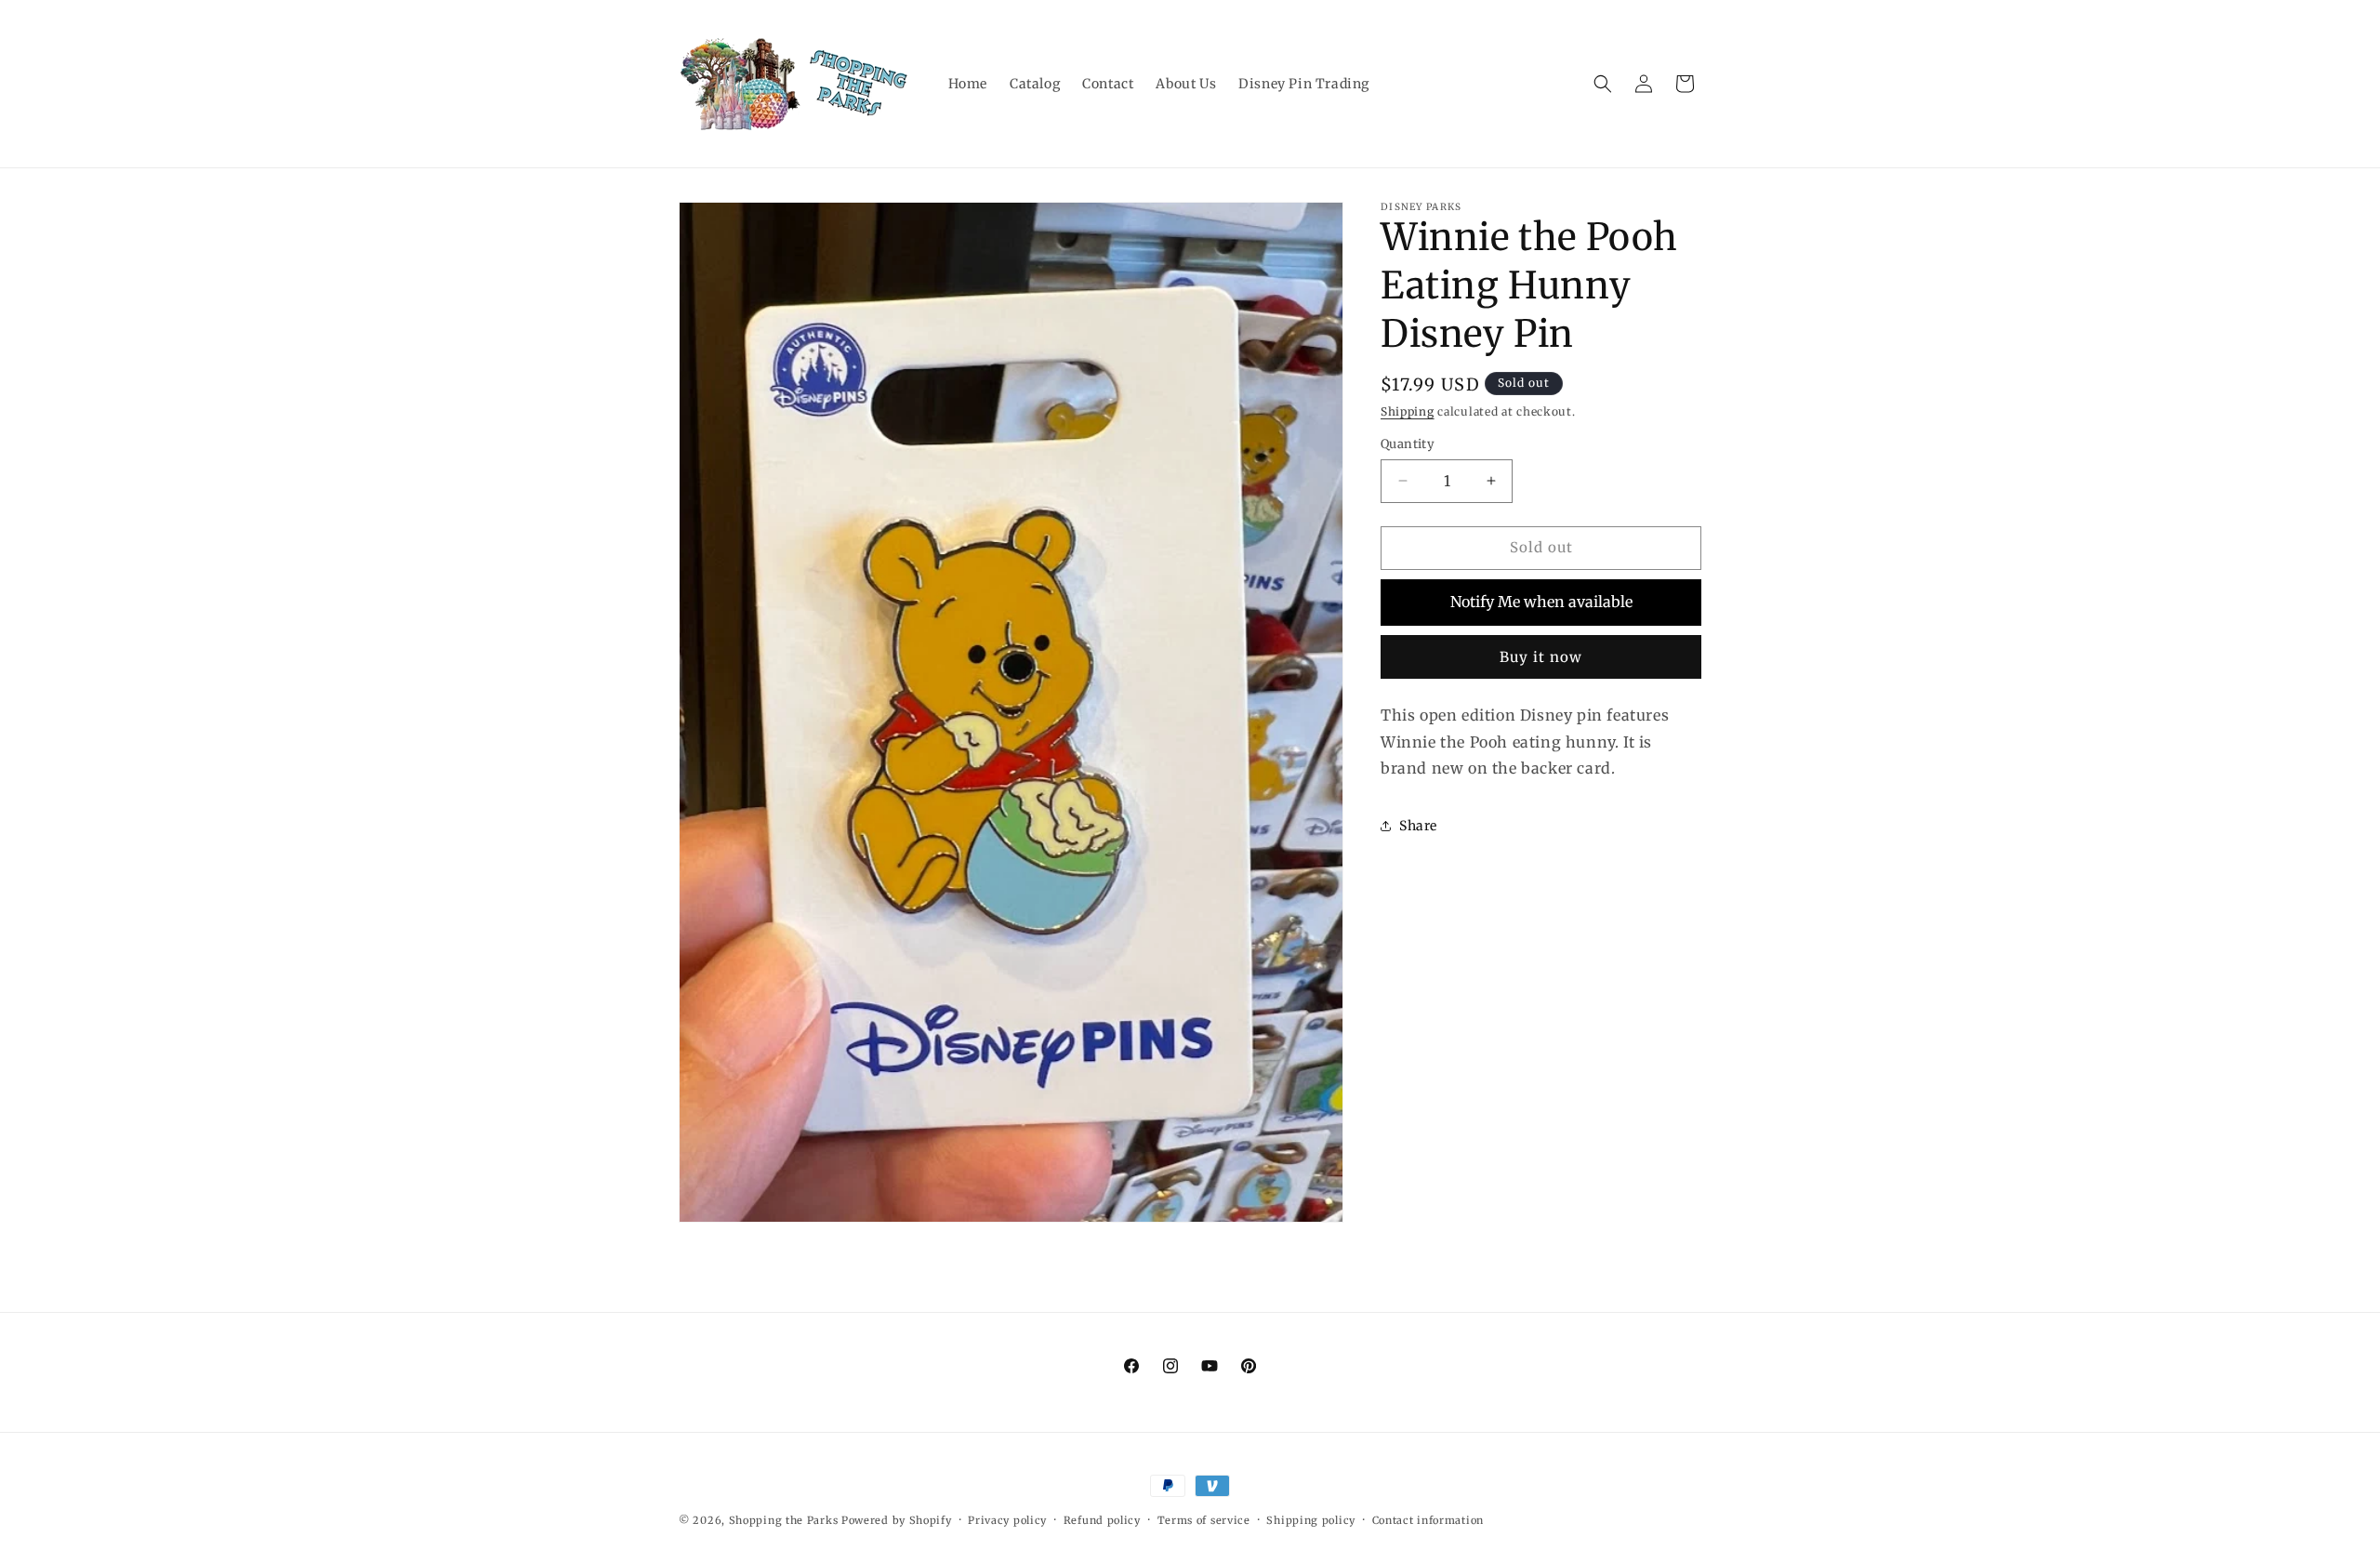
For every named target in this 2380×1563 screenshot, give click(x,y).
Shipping (1408, 411)
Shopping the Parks (784, 1520)
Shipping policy (1311, 1520)
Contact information (1428, 1520)
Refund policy (1102, 1520)
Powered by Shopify (897, 1520)
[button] (1603, 84)
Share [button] (1418, 826)
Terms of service (1204, 1520)
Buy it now (1541, 657)
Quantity (1408, 444)
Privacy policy (1007, 1520)
